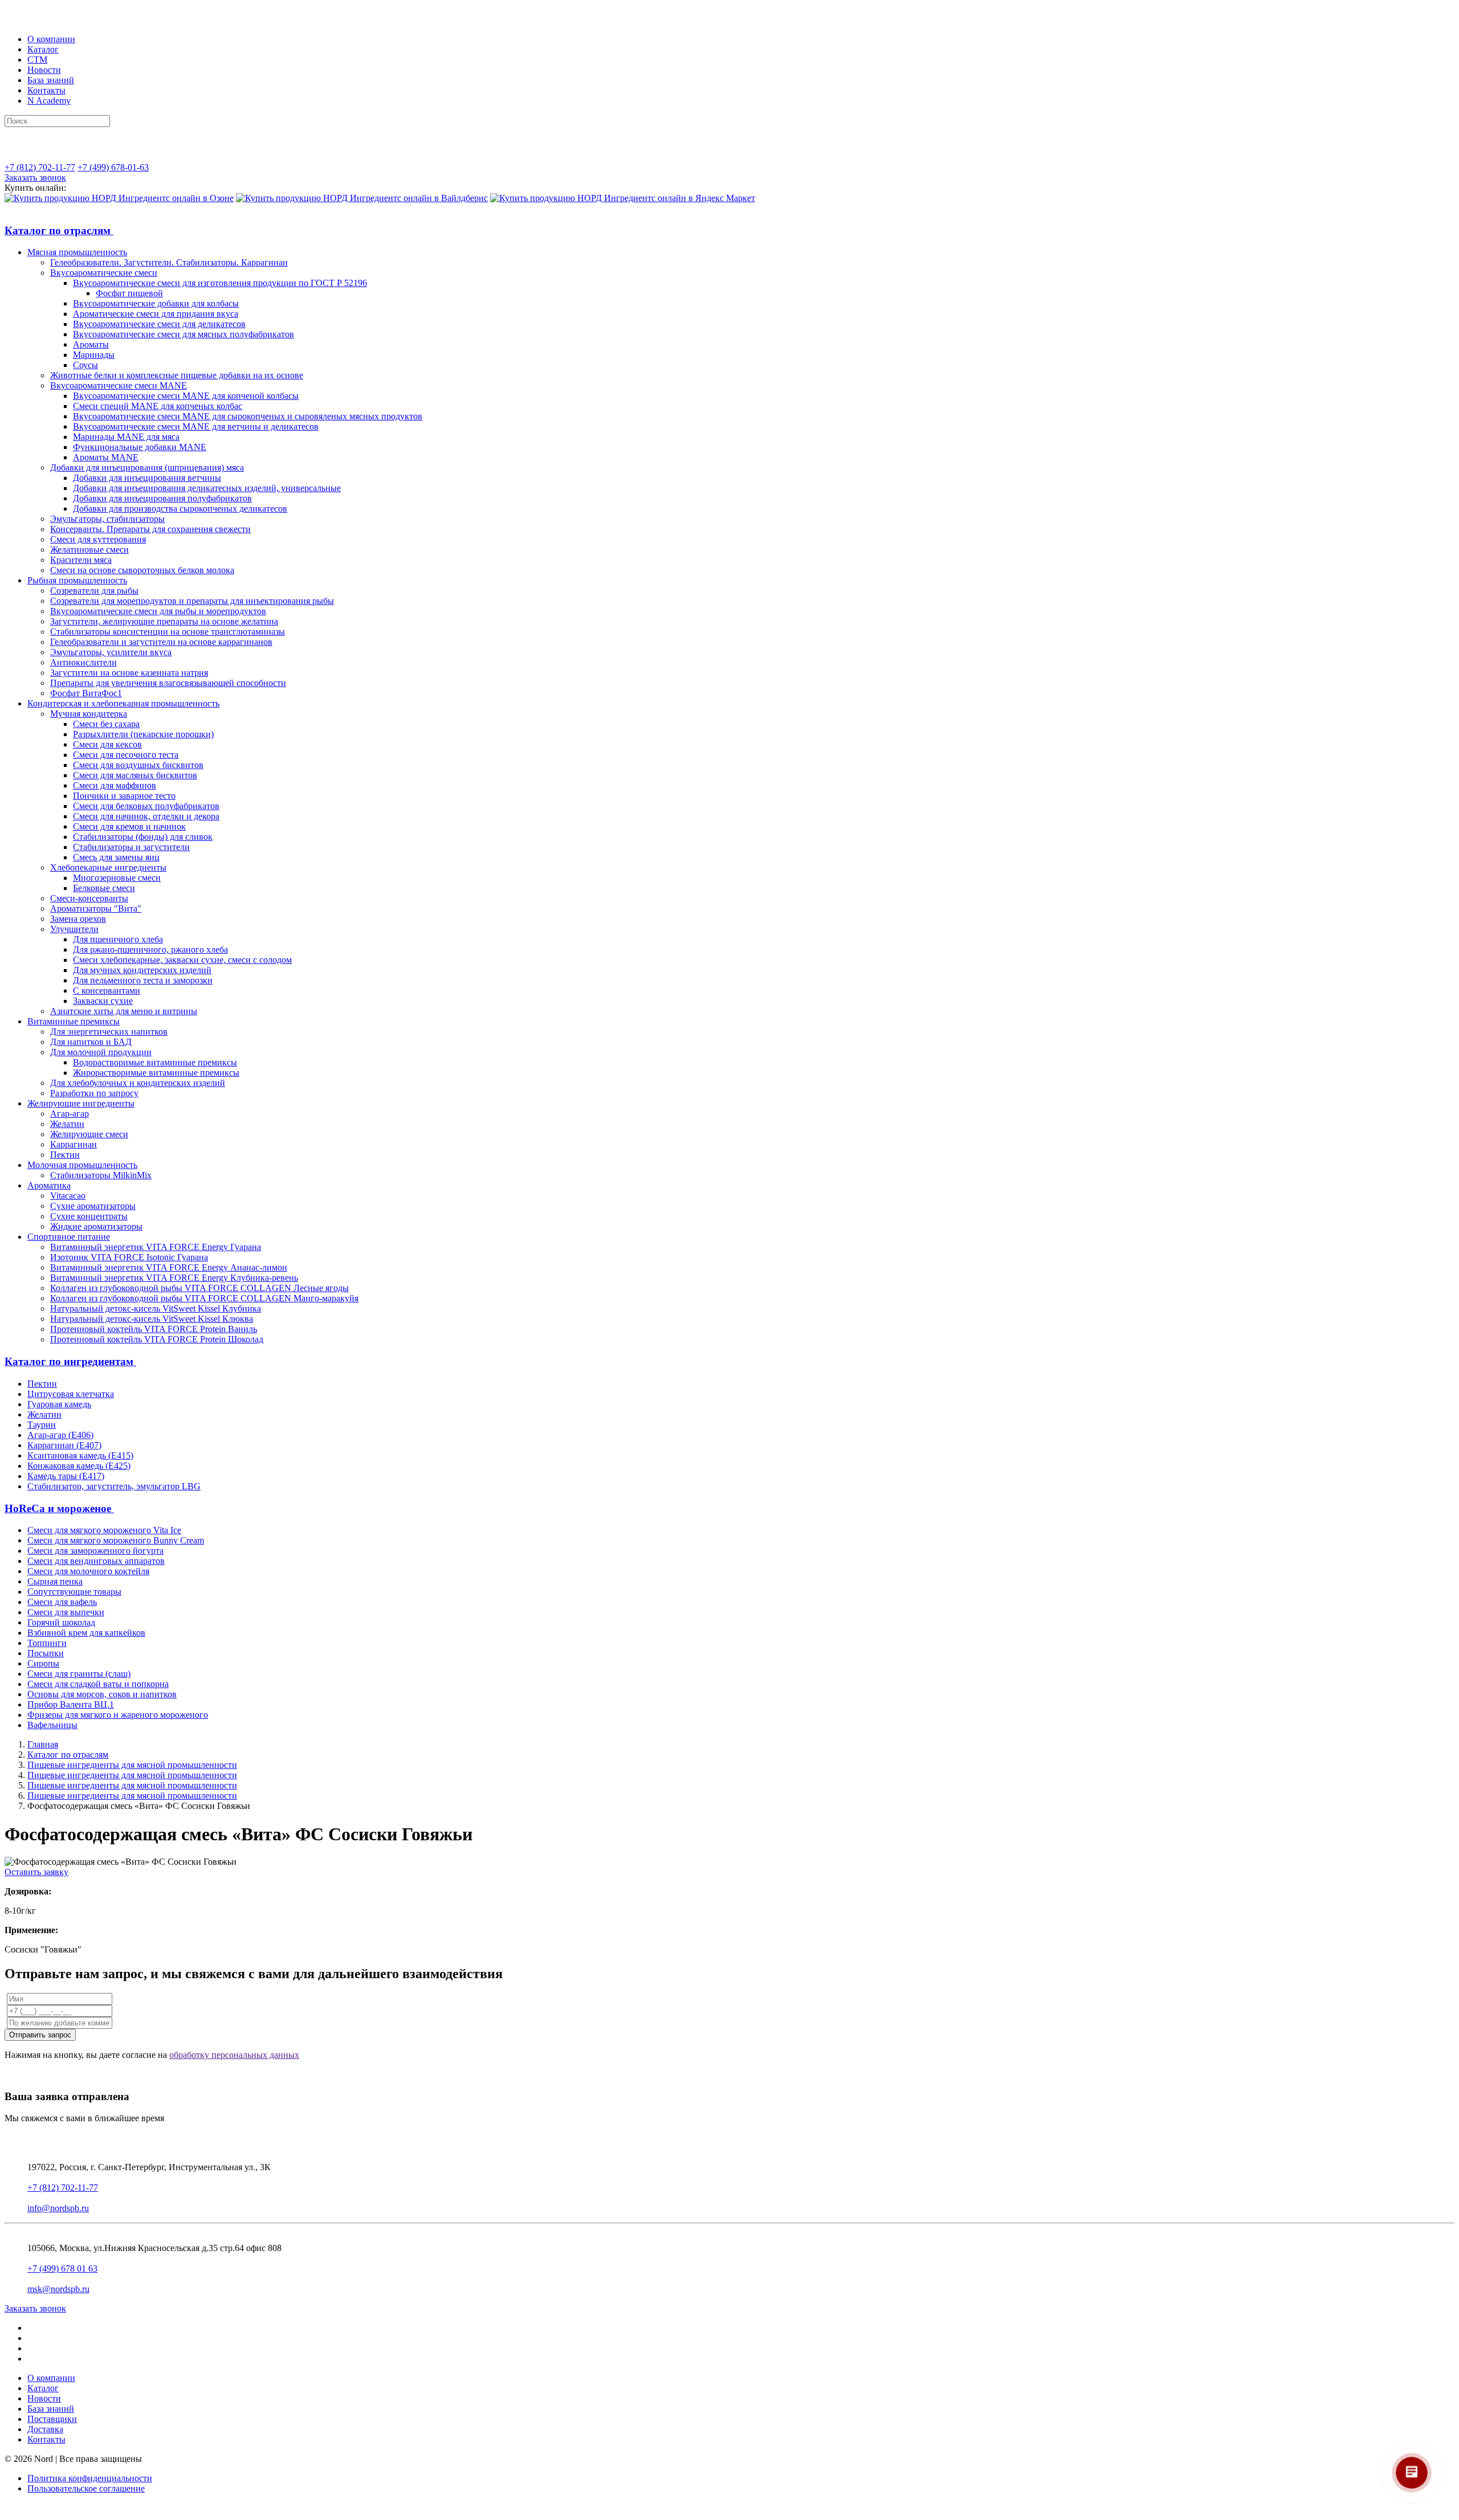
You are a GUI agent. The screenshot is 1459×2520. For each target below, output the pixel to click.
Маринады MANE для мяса (126, 437)
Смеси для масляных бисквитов (135, 775)
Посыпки (46, 1653)
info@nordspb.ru (58, 2208)
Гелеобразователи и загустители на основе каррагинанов (161, 642)
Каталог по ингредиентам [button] (70, 1361)
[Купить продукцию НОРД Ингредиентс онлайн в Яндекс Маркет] (623, 198)
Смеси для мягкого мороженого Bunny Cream (116, 1540)
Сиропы (43, 1663)
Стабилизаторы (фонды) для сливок (143, 837)
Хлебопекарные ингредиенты (108, 867)
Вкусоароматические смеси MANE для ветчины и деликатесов (196, 426)
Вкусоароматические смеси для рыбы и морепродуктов (158, 611)
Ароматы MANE (106, 457)
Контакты (46, 90)
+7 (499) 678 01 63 (62, 2268)
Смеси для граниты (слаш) (79, 1674)
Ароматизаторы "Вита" (96, 908)
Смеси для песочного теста (126, 755)
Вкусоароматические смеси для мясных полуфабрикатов (184, 334)
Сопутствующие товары (74, 1592)
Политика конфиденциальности (90, 2478)
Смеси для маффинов (115, 785)
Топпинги (47, 1643)
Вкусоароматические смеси (104, 273)
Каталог (43, 49)
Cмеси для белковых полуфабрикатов (146, 806)
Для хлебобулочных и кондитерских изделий (138, 1083)
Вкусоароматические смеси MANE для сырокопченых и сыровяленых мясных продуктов (248, 416)
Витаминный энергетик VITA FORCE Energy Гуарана (156, 1247)
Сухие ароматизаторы (93, 1206)
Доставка (45, 2429)
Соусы (85, 365)
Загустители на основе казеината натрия (129, 673)
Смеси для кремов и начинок (129, 826)
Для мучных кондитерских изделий (142, 970)
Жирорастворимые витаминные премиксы (156, 1073)
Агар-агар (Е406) (60, 1435)
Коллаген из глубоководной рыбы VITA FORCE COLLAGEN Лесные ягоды (199, 1288)
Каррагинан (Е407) (64, 1445)
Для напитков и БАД (91, 1042)
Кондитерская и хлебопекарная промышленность (123, 703)
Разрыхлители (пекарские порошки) (143, 734)
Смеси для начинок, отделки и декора (146, 816)
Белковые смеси (104, 888)
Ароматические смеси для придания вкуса (156, 314)
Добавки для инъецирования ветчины (147, 478)
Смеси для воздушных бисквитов (138, 765)
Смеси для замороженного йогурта (95, 1551)
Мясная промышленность (77, 252)
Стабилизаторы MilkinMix (101, 1175)
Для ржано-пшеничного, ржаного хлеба (150, 949)
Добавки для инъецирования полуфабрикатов (162, 498)
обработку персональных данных (234, 2055)
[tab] (729, 231)
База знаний (51, 80)
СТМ (37, 60)
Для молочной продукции (101, 1052)
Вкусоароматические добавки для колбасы (156, 303)
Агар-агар (70, 1114)
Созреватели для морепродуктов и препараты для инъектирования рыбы (192, 601)
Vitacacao (68, 1196)
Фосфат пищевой (129, 293)
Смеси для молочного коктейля (88, 1571)
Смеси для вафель (62, 1602)
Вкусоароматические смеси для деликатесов (159, 324)
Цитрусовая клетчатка (71, 1394)
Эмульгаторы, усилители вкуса (111, 652)
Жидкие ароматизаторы (96, 1226)
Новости (44, 70)
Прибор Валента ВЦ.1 (71, 1704)
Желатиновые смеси (89, 550)
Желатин (67, 1124)
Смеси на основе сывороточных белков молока (142, 570)
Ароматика (49, 1185)
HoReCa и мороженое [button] (59, 1508)
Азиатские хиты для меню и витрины (124, 1011)
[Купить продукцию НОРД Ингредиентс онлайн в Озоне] (119, 198)
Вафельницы (52, 1725)
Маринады (94, 355)
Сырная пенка (55, 1581)
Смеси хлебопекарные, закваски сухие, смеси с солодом (182, 960)
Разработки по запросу (94, 1093)
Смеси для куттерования (98, 539)
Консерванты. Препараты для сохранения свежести (150, 529)
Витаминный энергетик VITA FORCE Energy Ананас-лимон (169, 1267)
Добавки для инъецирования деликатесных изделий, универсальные (207, 488)
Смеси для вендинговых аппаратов (96, 1561)
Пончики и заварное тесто (124, 796)
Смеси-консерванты (89, 898)
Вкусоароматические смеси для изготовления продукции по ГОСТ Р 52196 (220, 283)
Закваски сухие (103, 1001)
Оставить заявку (36, 1872)
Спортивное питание (69, 1237)
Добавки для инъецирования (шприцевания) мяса (147, 467)
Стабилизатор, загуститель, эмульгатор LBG (114, 1486)
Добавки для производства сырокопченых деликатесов (180, 509)
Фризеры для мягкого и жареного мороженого (118, 1715)
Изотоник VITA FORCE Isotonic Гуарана (129, 1257)
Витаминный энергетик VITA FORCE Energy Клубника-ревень (174, 1278)
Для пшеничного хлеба (118, 939)
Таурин (42, 1425)
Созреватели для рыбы (94, 591)
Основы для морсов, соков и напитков (102, 1694)
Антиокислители (83, 662)
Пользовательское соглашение (86, 2488)
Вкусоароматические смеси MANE (119, 385)
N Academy (49, 101)
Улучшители (74, 929)
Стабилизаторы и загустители (131, 847)
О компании (51, 39)
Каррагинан (74, 1144)
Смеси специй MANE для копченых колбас (158, 406)
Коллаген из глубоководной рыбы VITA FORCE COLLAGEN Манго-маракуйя (204, 1298)
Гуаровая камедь (59, 1404)
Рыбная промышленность (77, 580)
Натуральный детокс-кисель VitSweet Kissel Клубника (156, 1308)
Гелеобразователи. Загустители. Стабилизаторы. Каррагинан (169, 262)
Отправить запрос (40, 2035)
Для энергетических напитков (109, 1032)
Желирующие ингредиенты (81, 1103)
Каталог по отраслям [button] (59, 230)
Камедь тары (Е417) (66, 1476)
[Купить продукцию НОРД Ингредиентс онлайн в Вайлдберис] (362, 198)
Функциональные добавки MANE (140, 447)
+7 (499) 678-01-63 (113, 167)
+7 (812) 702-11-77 (40, 167)
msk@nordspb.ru (58, 2289)
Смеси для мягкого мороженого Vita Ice (104, 1530)
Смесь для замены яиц (116, 857)
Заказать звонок (35, 177)
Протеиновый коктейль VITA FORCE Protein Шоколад (157, 1339)
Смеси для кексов (107, 744)
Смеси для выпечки (66, 1612)
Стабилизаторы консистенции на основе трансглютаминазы (168, 632)
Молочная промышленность (82, 1165)
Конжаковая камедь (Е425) (79, 1466)
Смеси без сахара (106, 724)
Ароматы (91, 344)
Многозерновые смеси (117, 878)
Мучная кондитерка (89, 714)
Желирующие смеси (89, 1134)
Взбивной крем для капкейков (86, 1633)
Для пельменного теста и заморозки (143, 980)
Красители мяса (81, 560)
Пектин (65, 1155)
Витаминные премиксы (74, 1021)
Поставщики (52, 2419)
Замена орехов (78, 919)
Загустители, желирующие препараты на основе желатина (164, 621)
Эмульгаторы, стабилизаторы (107, 519)
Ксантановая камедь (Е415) (80, 1455)
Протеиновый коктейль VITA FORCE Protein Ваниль (154, 1329)
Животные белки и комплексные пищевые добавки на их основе (177, 375)
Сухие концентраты (89, 1216)
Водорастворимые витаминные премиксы (155, 1062)
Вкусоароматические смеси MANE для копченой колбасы (186, 396)
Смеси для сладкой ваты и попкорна (98, 1684)
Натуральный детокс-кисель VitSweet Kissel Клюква (152, 1319)
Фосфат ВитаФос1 (86, 693)
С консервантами (107, 991)
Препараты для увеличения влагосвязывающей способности (168, 683)
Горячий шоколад (61, 1622)
